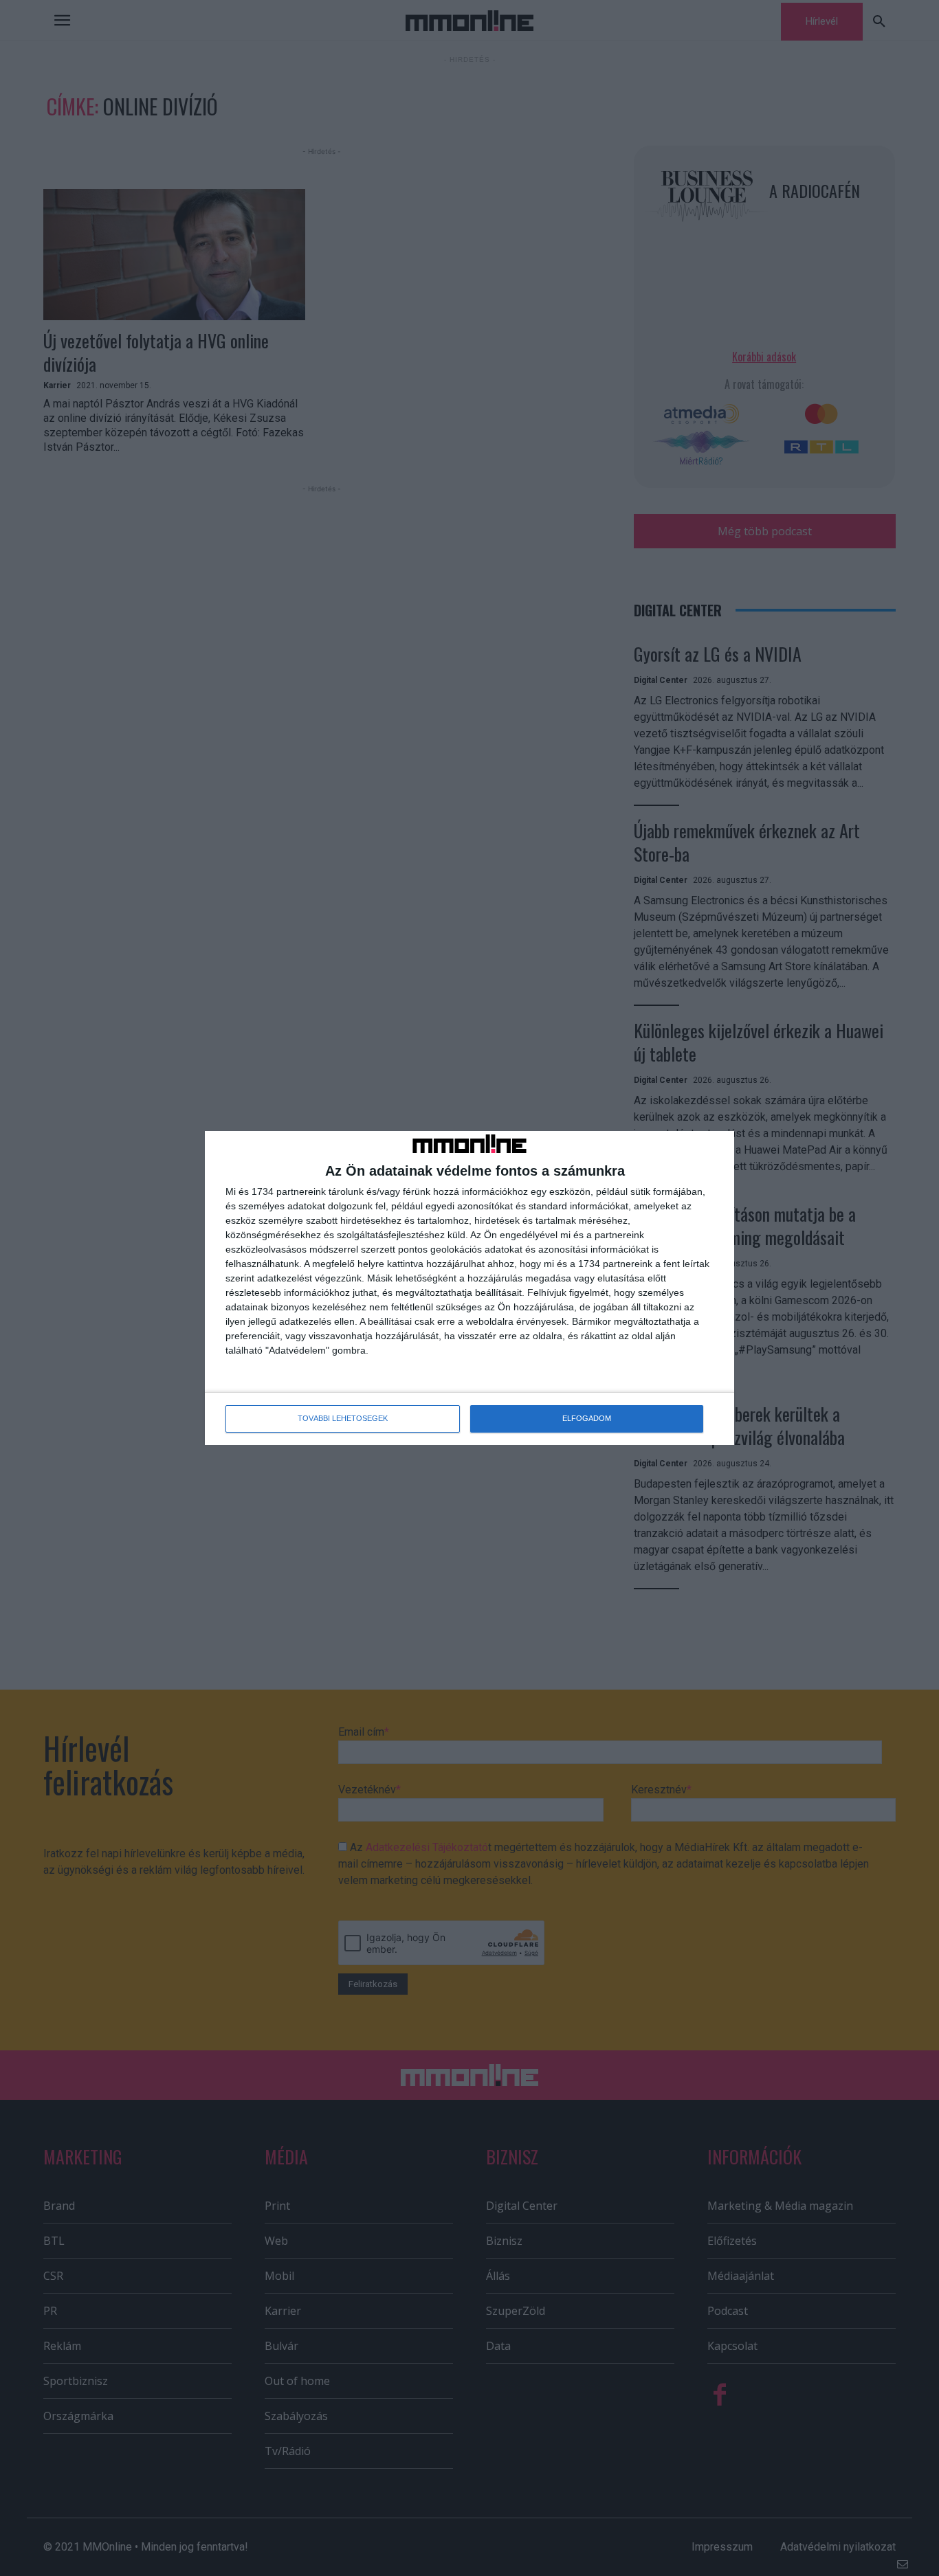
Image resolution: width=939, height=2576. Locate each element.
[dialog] (469, 1288)
